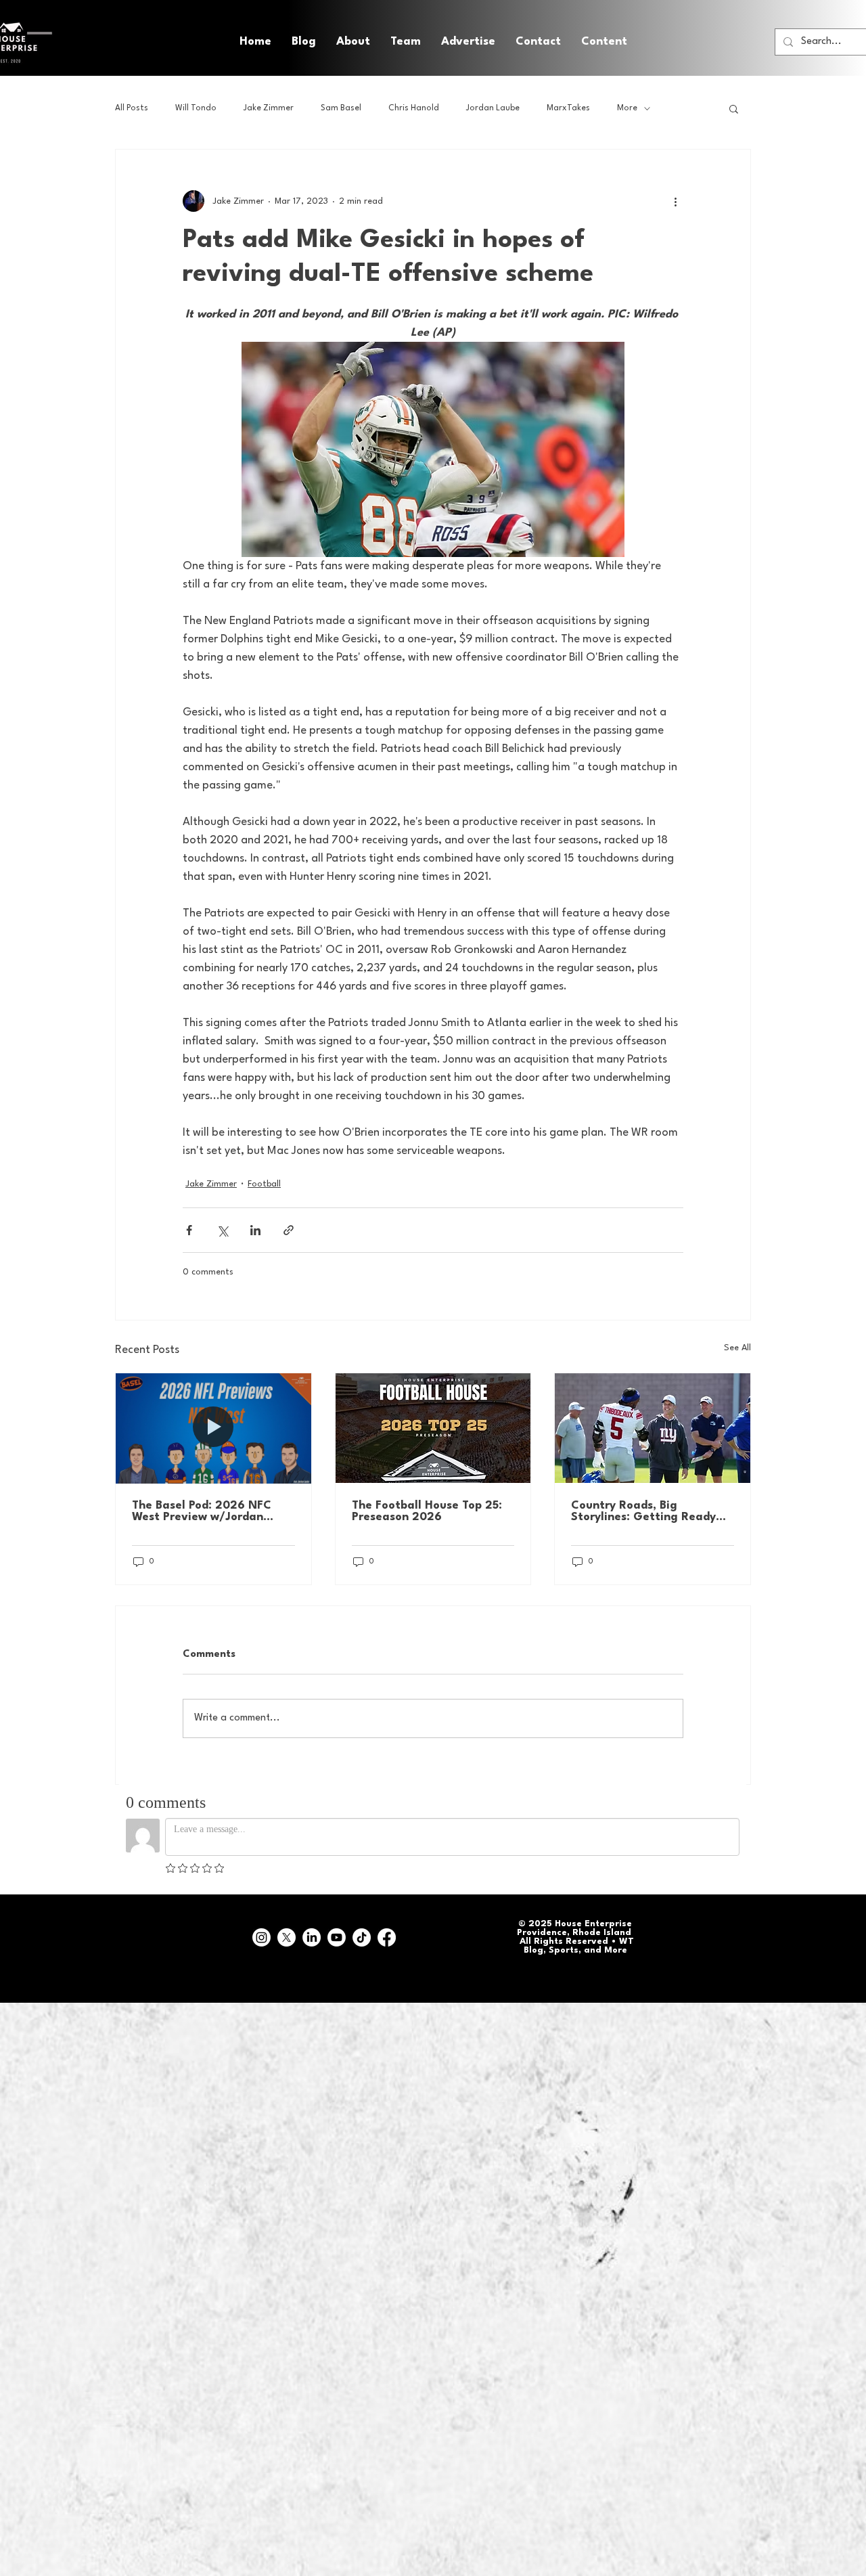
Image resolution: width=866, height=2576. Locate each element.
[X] (287, 1937)
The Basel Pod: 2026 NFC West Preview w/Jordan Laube (202, 1511)
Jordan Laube (493, 108)
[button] (604, 42)
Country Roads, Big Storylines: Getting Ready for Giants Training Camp (643, 1511)
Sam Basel (341, 108)
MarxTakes (568, 108)
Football (264, 1184)
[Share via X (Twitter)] (222, 1230)
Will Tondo (196, 108)
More (627, 108)
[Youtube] (337, 1937)
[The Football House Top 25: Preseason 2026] (433, 1428)
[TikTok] (362, 1937)
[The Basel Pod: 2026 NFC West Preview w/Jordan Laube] (213, 1428)
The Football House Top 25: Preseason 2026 (427, 1511)
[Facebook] (387, 1937)
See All (737, 1348)
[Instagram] (261, 1937)
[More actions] (675, 201)
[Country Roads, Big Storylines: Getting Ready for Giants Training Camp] (653, 1428)
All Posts (132, 108)
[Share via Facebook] (189, 1230)
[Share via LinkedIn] (255, 1230)
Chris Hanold (414, 108)
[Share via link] (289, 1230)
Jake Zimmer (269, 108)
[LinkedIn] (312, 1937)
